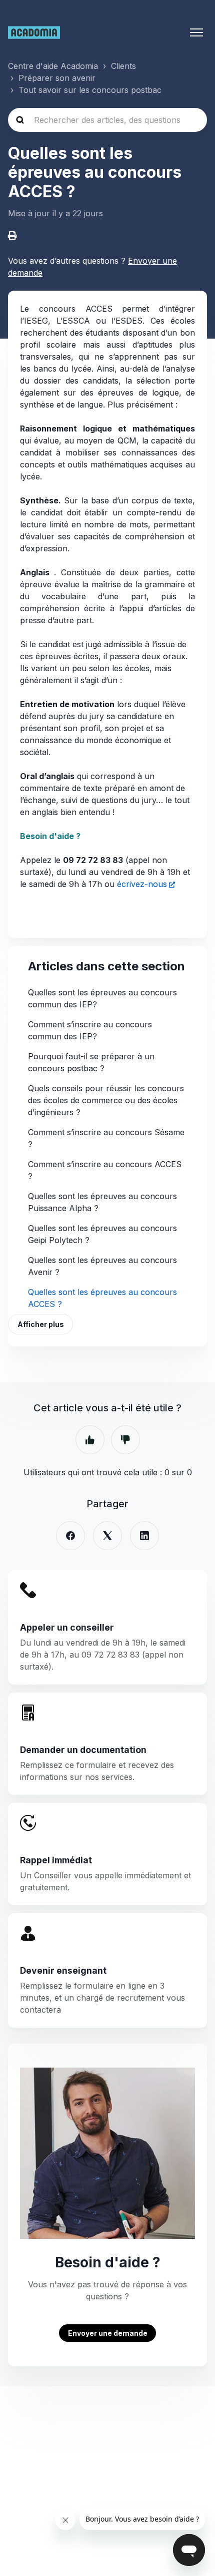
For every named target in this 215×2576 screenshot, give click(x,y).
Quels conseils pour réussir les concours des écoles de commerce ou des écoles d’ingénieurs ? (106, 1100)
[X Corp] (107, 1536)
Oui (90, 1440)
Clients (123, 66)
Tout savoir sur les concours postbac (90, 90)
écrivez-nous (142, 884)
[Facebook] (70, 1536)
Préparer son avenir (57, 78)
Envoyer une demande (108, 2333)
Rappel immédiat (56, 1860)
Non (125, 1440)
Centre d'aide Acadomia (53, 66)
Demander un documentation (83, 1750)
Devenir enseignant (63, 1970)
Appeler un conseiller (67, 1627)
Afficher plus (41, 1324)
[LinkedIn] (144, 1536)
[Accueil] (34, 32)
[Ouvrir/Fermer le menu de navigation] (196, 32)
